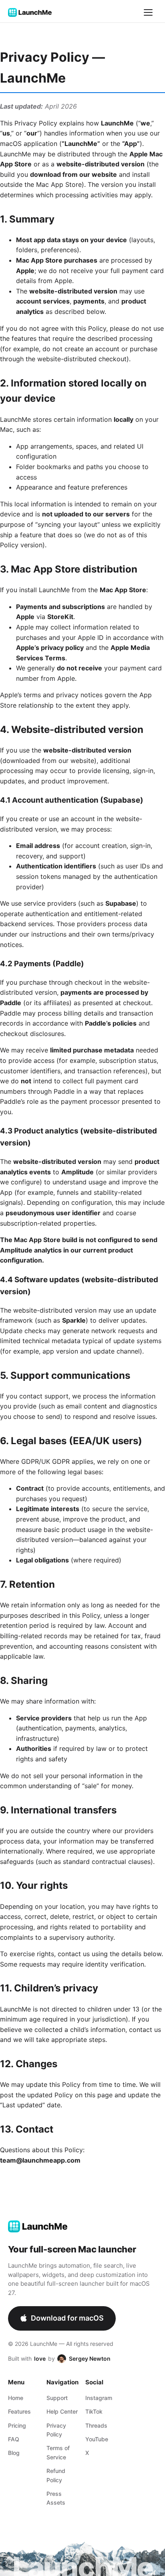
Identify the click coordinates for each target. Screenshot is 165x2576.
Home (16, 2398)
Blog (14, 2453)
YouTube (97, 2439)
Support (57, 2398)
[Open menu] (148, 12)
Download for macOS (67, 2318)
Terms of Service (58, 2452)
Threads (96, 2425)
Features (19, 2411)
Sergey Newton (90, 2358)
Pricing (17, 2425)
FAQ (14, 2439)
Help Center (62, 2411)
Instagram (99, 2398)
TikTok (94, 2411)
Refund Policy (56, 2475)
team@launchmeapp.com (40, 2160)
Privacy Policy (56, 2430)
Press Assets (56, 2498)
